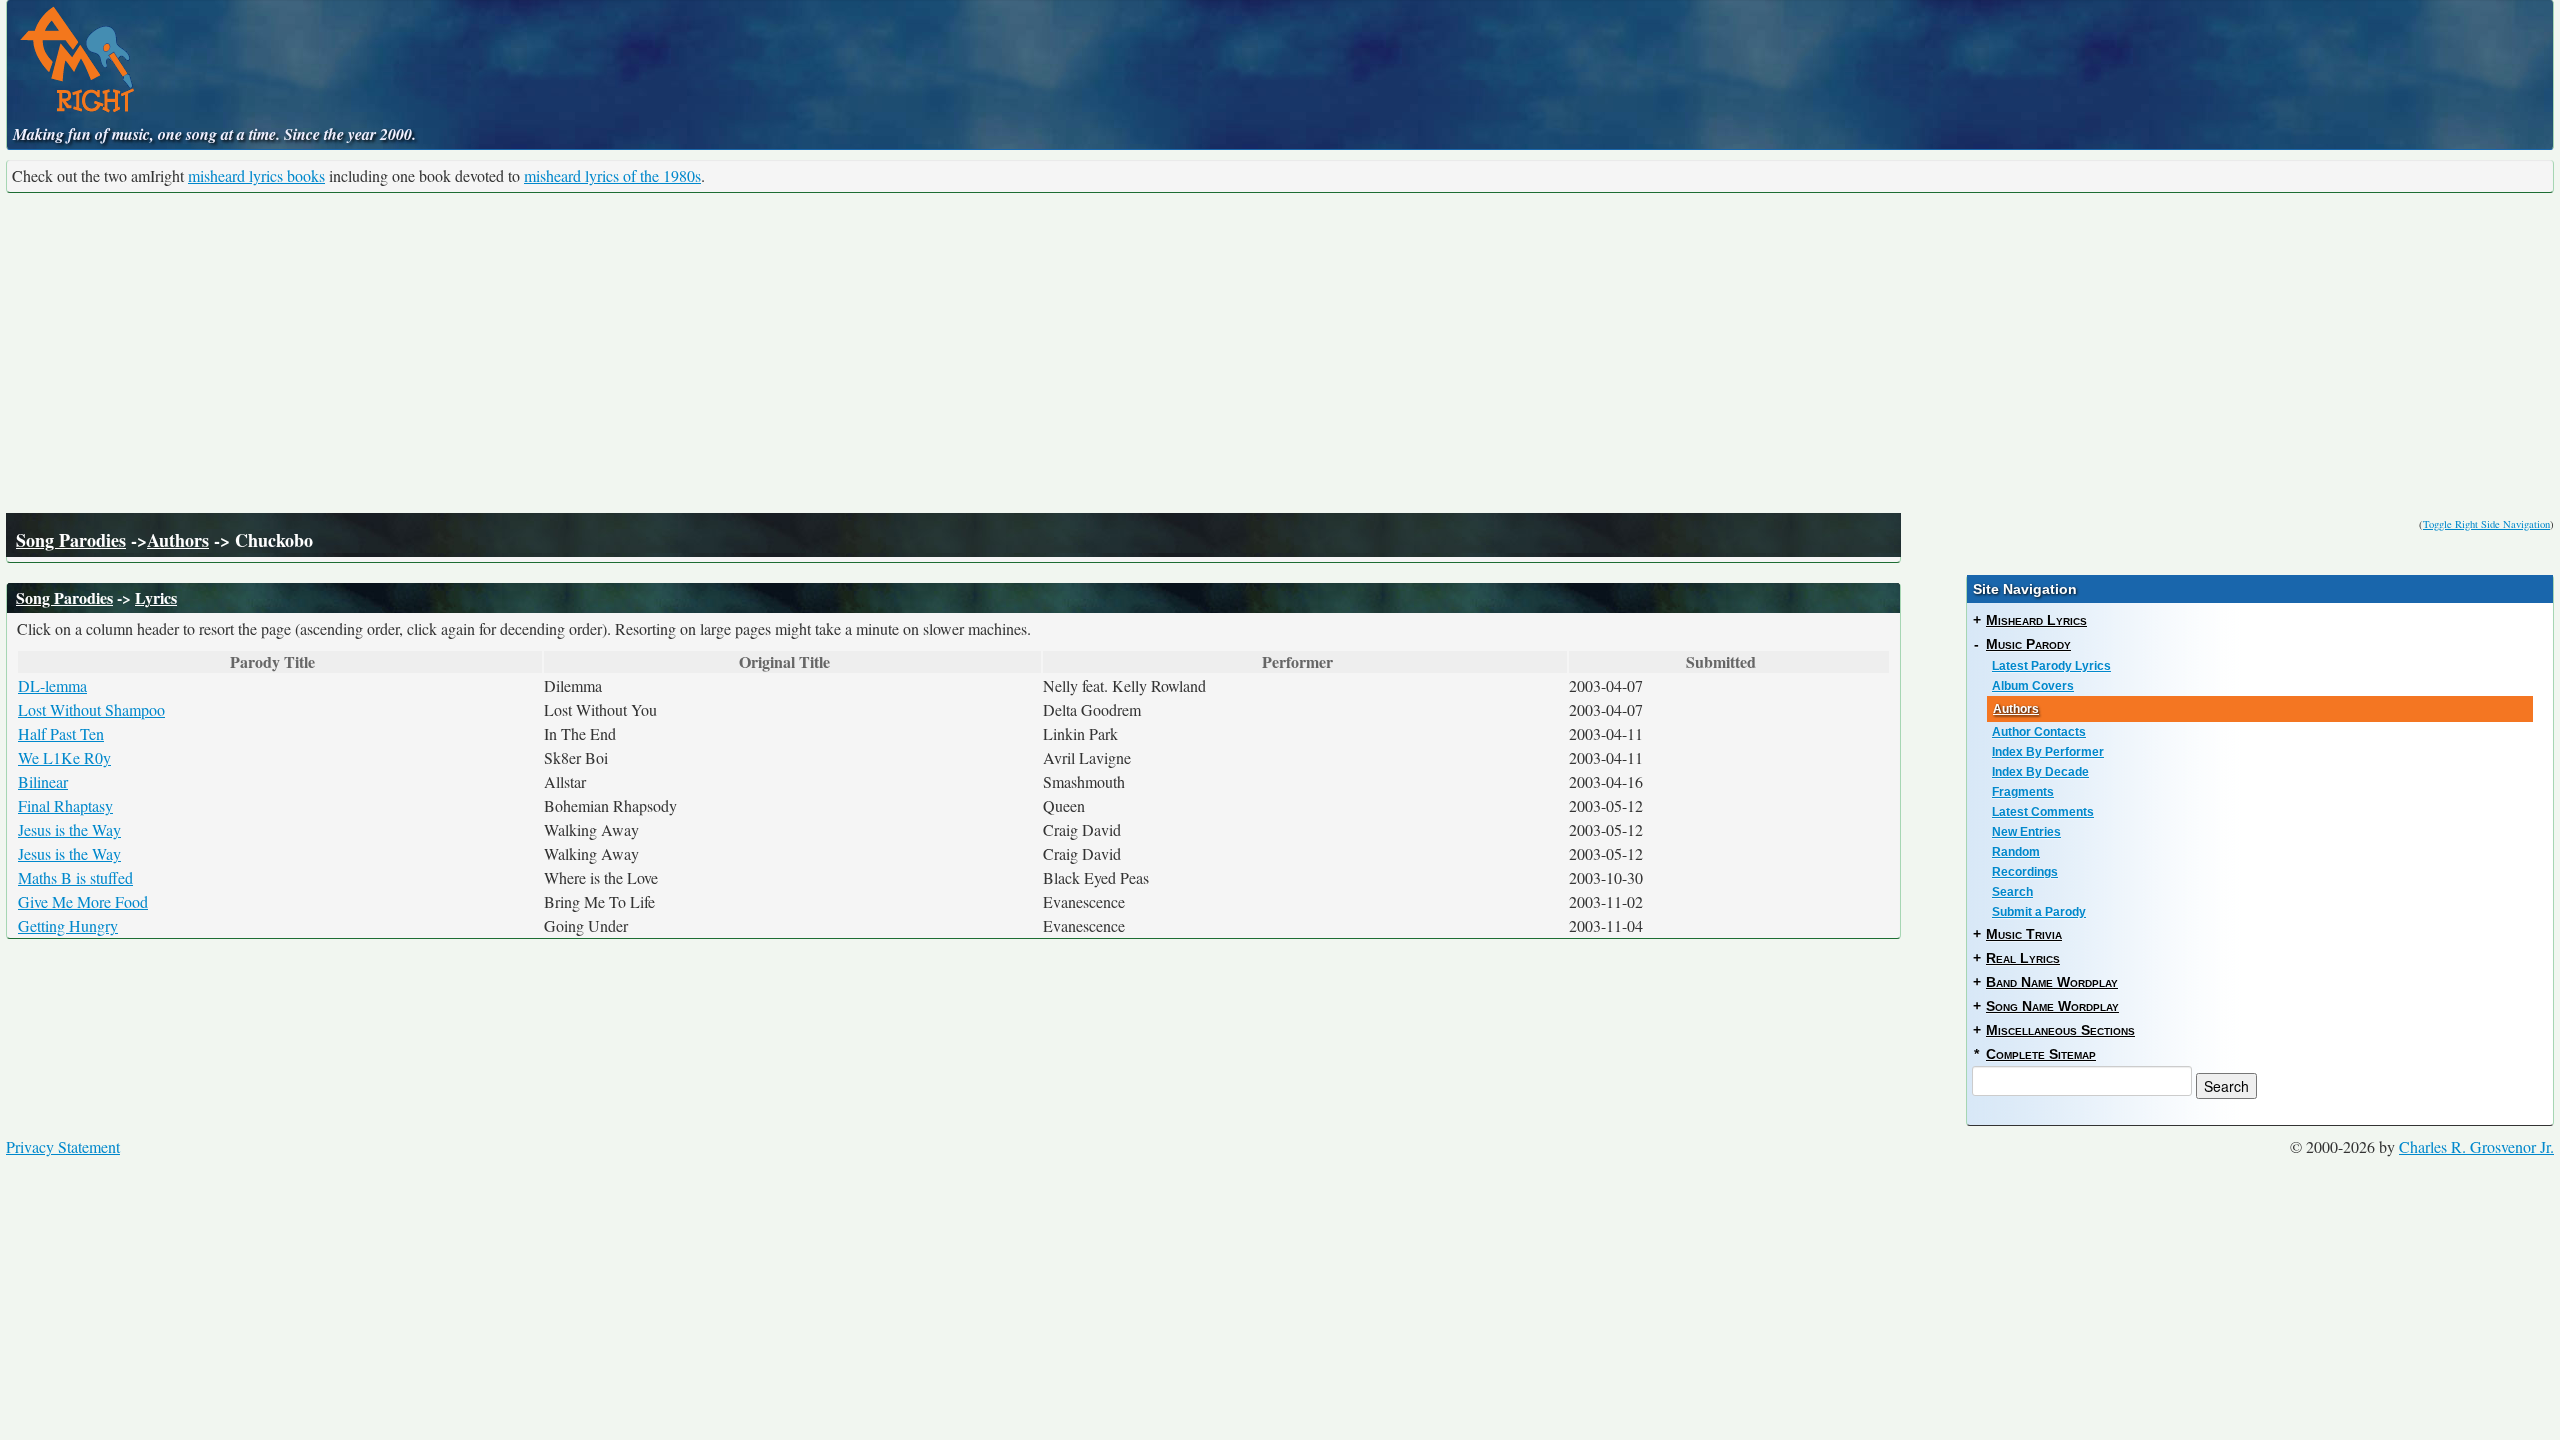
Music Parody (2028, 644)
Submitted (1721, 662)
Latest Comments (2043, 812)
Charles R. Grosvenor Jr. (2476, 1146)
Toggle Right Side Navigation (2486, 524)
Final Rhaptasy (65, 805)
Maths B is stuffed (75, 877)
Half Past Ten (61, 733)
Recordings (2025, 872)
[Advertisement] (1280, 353)
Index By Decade (2040, 772)
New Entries (2026, 832)
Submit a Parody (2039, 912)
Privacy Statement (63, 1146)
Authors (178, 540)
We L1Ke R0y (64, 757)
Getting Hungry (68, 925)
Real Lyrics (2023, 958)
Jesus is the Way (69, 829)
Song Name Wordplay (2052, 1006)
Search (2012, 892)
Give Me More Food (83, 901)
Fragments (2023, 792)
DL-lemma (52, 685)
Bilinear (43, 781)
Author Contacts (2039, 732)
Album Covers (2033, 686)
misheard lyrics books (256, 175)
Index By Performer (2048, 752)
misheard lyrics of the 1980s (612, 175)
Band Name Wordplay (2052, 982)
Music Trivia (2024, 934)
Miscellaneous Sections (2060, 1030)
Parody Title (272, 662)
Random (2016, 852)
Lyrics (156, 597)
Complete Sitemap (2041, 1054)
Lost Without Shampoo (91, 709)
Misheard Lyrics (2036, 620)
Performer (1297, 662)
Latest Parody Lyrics (2051, 666)
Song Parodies (71, 540)
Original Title (784, 662)
